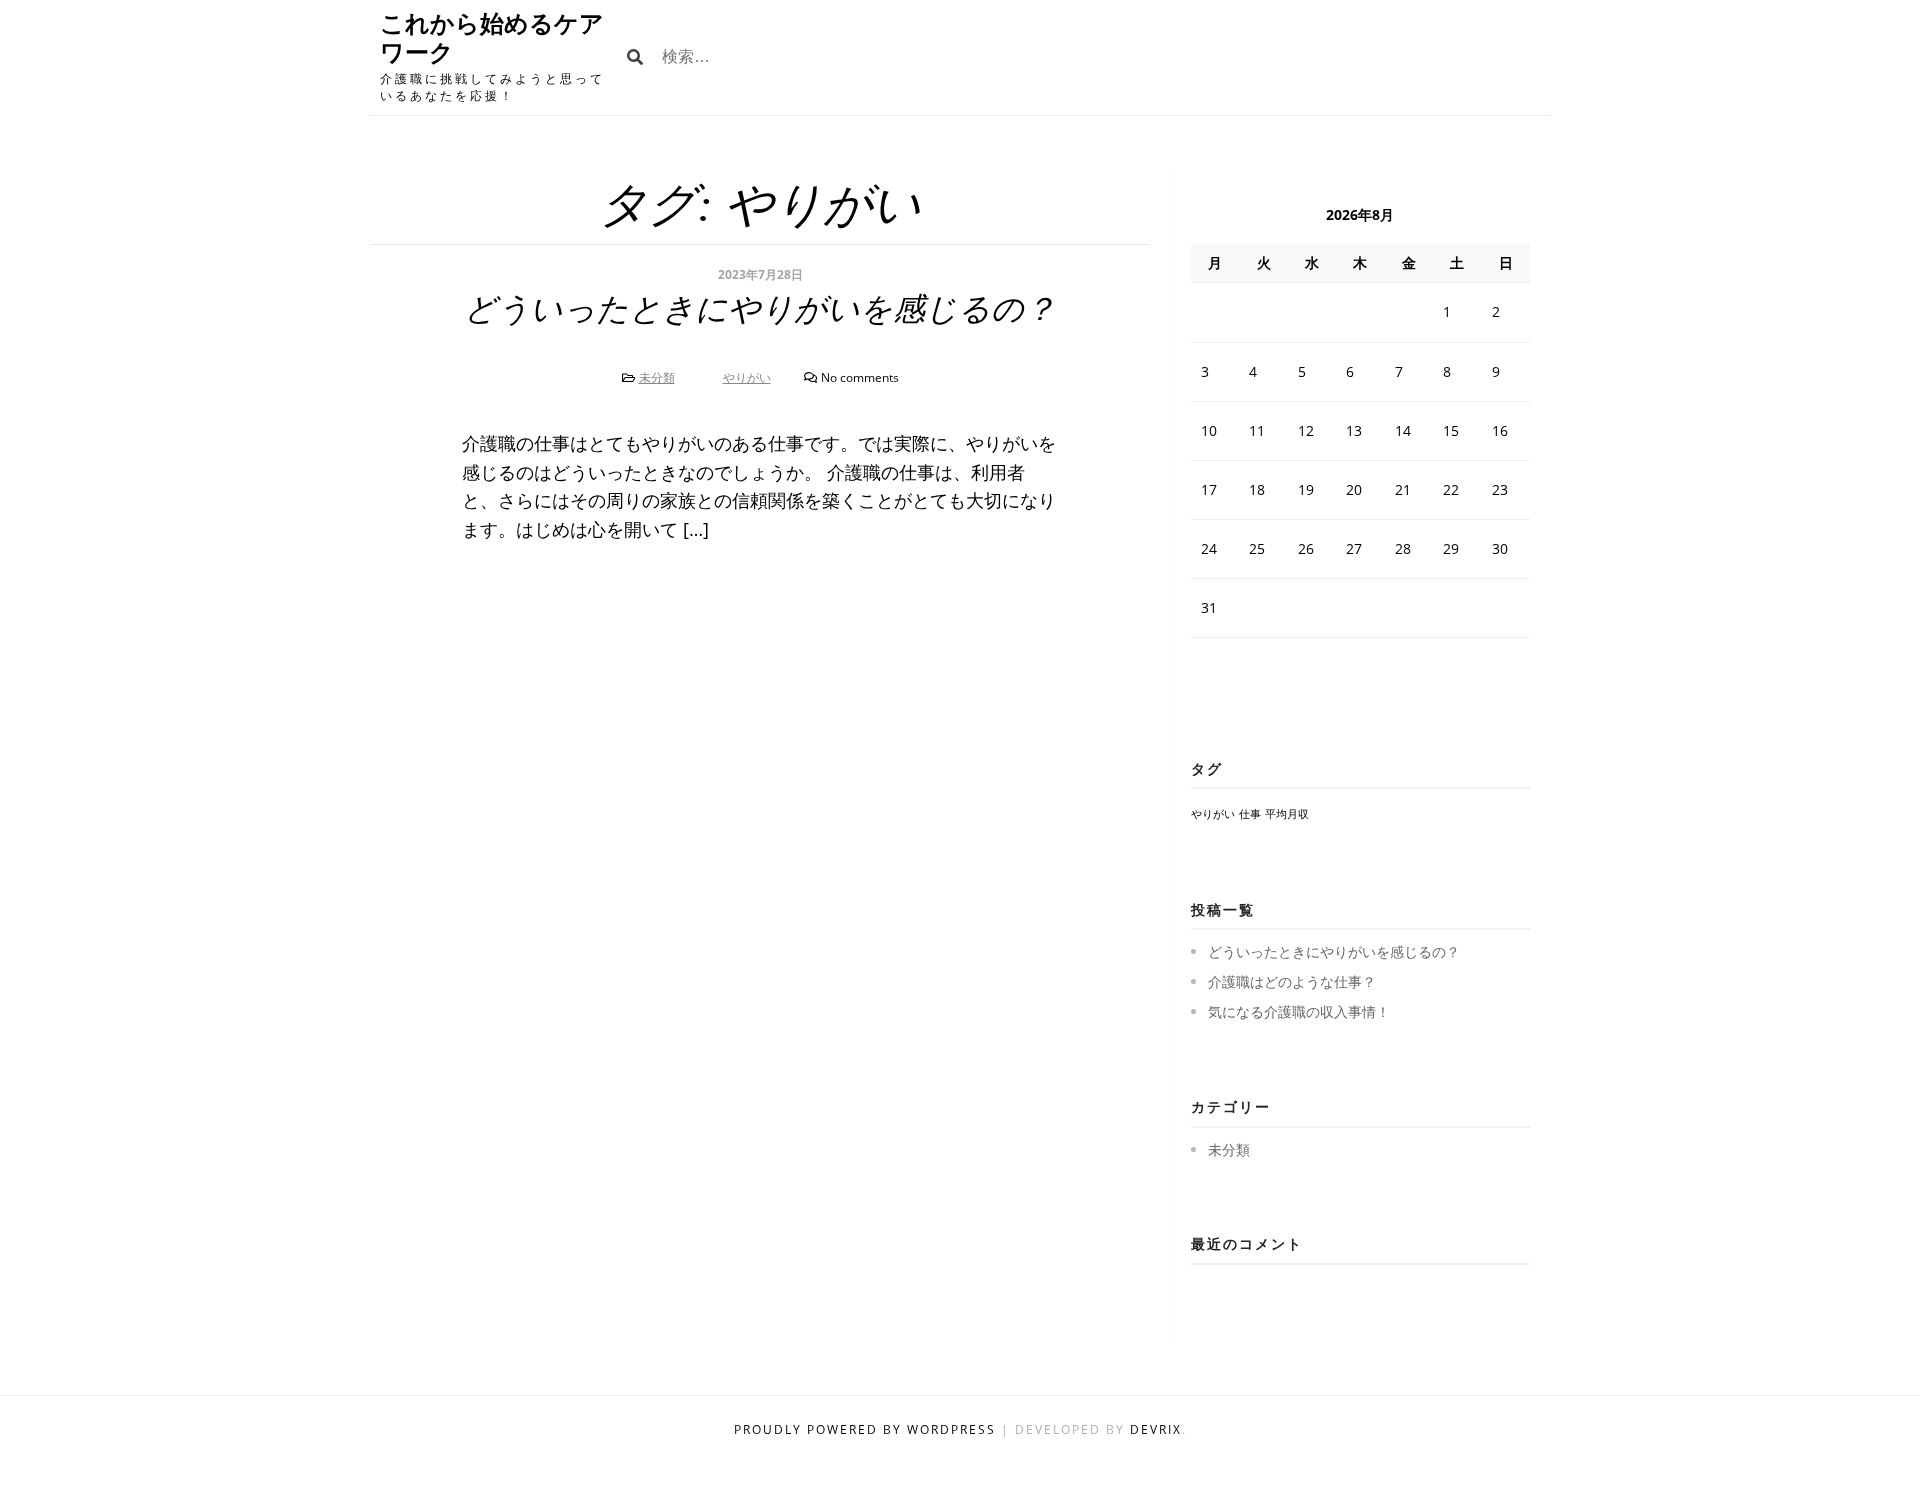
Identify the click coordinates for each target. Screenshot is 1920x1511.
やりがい (747, 377)
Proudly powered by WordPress (867, 1429)
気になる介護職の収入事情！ (1299, 1011)
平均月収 (1287, 814)
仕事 (1250, 814)
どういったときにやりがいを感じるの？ (760, 309)
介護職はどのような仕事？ (1292, 981)
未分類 (657, 377)
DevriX (1156, 1429)
